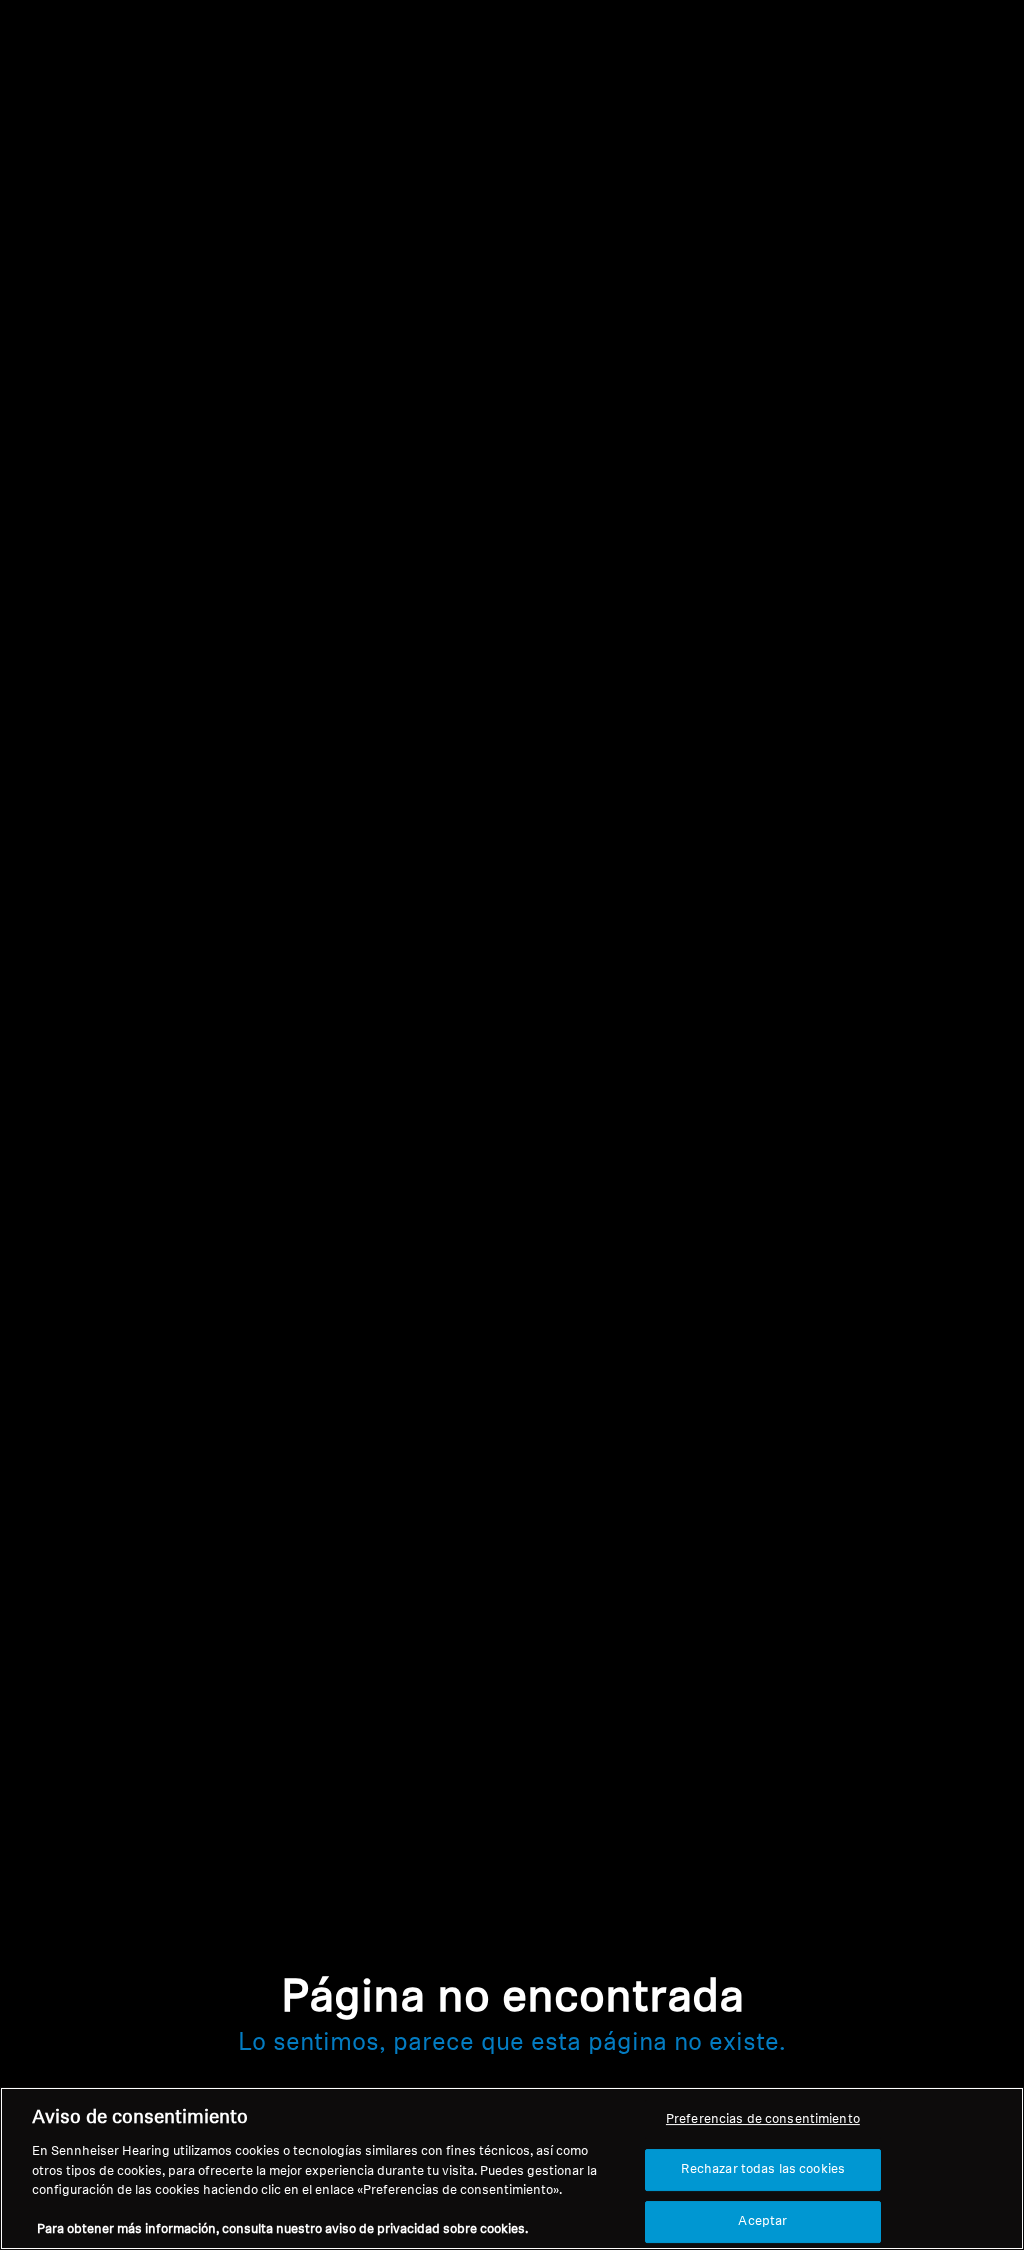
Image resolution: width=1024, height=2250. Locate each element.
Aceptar (762, 2221)
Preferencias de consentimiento (763, 2119)
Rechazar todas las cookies (763, 2169)
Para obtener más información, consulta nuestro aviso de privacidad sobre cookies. (282, 2229)
